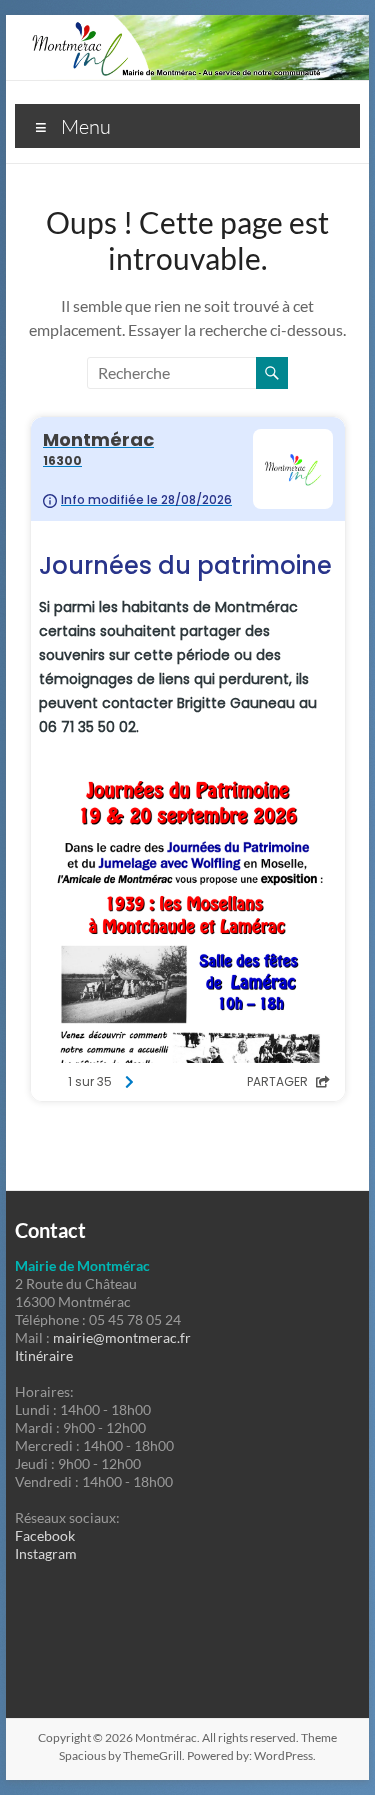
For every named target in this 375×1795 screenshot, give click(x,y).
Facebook (45, 1535)
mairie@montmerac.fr (122, 1337)
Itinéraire (44, 1355)
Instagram (46, 1553)
